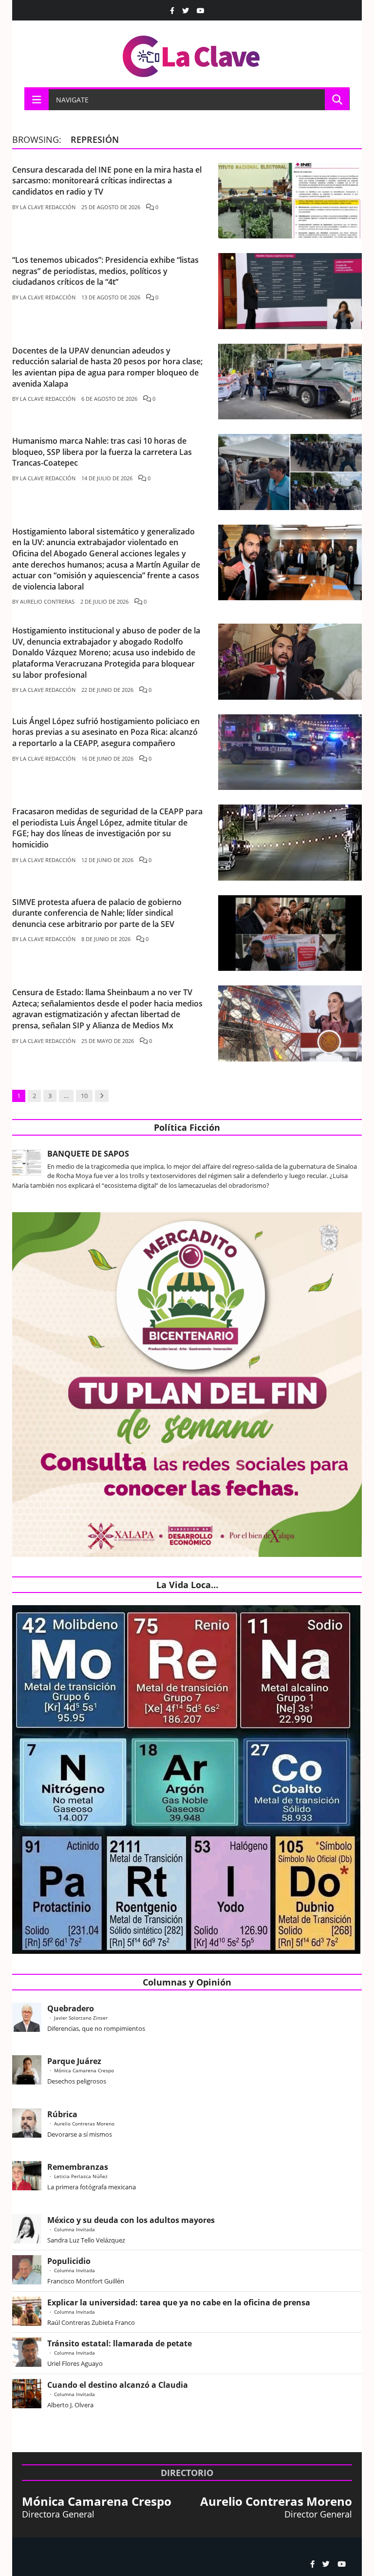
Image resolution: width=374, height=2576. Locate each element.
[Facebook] (172, 11)
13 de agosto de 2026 (111, 297)
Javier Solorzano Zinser (81, 2018)
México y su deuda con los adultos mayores (131, 2220)
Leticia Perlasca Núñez (81, 2176)
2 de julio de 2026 (104, 601)
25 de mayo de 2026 (108, 1041)
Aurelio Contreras (47, 601)
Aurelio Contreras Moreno (84, 2124)
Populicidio (69, 2261)
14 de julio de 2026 (107, 478)
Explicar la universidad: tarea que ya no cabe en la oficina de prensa (179, 2302)
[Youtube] (201, 11)
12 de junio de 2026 (107, 860)
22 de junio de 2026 (107, 690)
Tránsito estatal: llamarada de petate (120, 2343)
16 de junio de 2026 (107, 758)
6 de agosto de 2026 (109, 399)
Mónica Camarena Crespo (84, 2070)
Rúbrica (62, 2114)
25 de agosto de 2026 (111, 207)
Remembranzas (78, 2167)
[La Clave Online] (192, 54)
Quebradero (71, 2008)
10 (84, 1096)
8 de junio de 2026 (106, 939)
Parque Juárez (74, 2061)
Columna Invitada (75, 2229)
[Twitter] (186, 11)
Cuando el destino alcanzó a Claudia (118, 2385)
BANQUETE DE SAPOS (88, 1154)
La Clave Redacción (48, 207)
